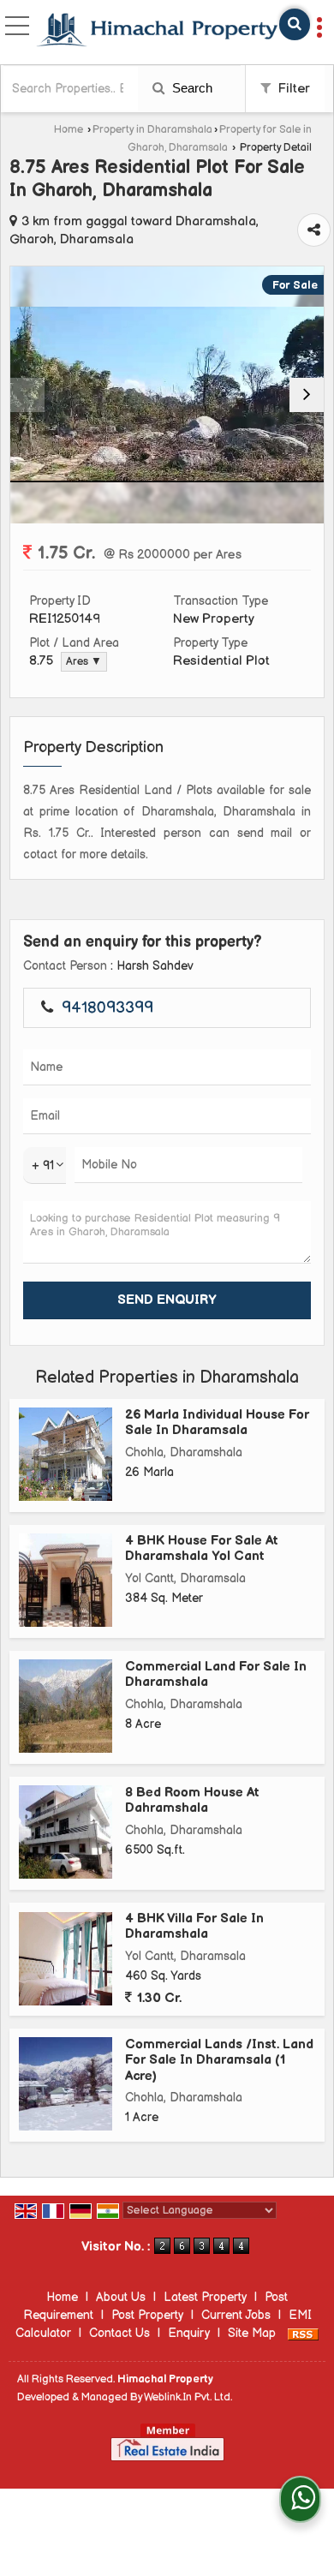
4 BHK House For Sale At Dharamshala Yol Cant (202, 1548)
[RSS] (303, 2333)
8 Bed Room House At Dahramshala (192, 1800)
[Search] (295, 24)
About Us (121, 2297)
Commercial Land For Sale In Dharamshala (216, 1674)
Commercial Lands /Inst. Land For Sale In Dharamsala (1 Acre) (219, 2060)
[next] (307, 395)
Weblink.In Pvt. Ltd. (188, 2397)
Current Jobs (236, 2315)
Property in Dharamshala (152, 130)
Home (69, 130)
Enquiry (189, 2333)
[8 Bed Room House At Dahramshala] (66, 1832)
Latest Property (205, 2297)
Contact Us (119, 2333)
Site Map (252, 2333)
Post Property (147, 2315)
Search (191, 88)
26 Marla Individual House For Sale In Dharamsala (217, 1422)
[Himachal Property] (157, 32)
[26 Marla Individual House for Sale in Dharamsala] (66, 1454)
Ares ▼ (84, 662)
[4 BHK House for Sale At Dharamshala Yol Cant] (66, 1580)
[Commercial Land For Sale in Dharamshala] (66, 1706)
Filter (292, 89)
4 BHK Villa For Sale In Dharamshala (194, 1926)
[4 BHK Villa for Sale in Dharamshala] (66, 1959)
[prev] (27, 395)
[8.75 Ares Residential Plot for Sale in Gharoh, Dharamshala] (167, 394)
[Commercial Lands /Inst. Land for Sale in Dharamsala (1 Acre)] (66, 2084)
